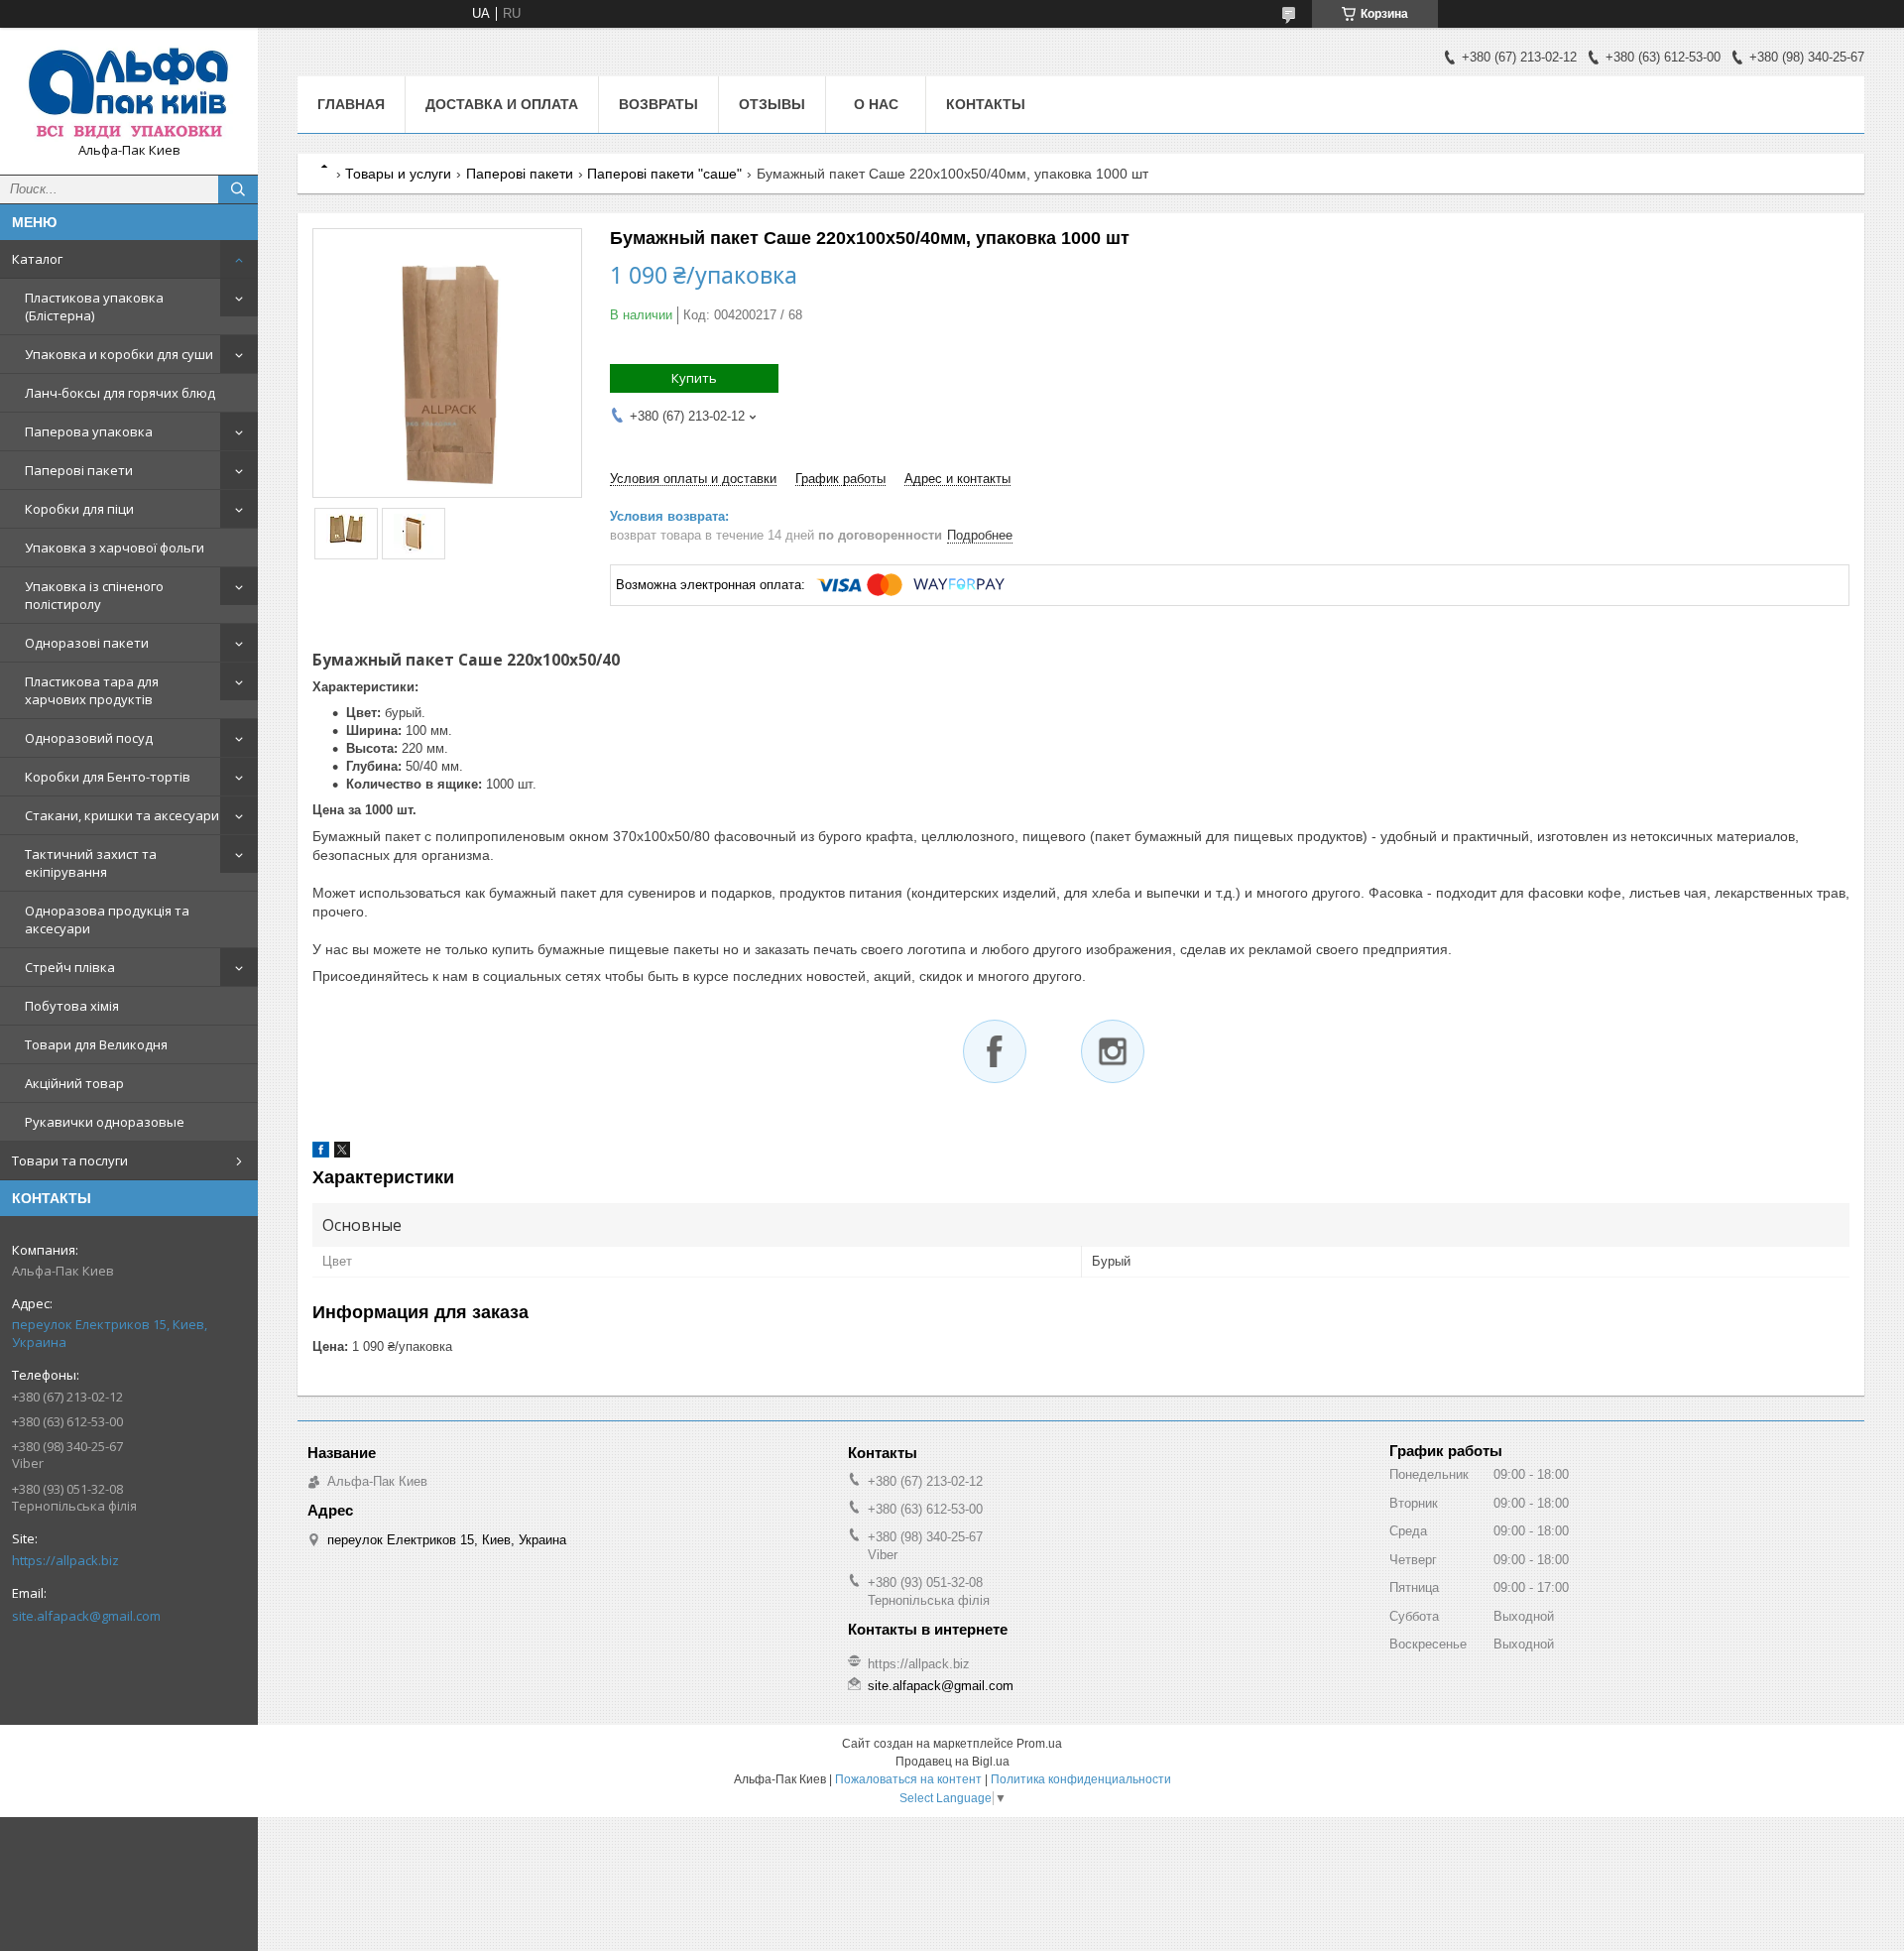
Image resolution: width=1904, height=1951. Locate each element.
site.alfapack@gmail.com (86, 1616)
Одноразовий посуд (89, 738)
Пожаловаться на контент (908, 1779)
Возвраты (658, 104)
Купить (694, 378)
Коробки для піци (79, 509)
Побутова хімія (72, 1006)
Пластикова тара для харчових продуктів (92, 690)
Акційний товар (74, 1083)
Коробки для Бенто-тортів (108, 777)
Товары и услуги (398, 174)
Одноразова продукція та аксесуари (107, 919)
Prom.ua (1039, 1744)
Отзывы (772, 104)
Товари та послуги (70, 1160)
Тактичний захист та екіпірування (91, 863)
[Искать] (238, 189)
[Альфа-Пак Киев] (129, 92)
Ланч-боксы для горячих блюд (120, 393)
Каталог (37, 259)
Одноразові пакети (87, 643)
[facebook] (321, 1153)
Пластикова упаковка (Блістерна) (94, 306)
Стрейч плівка (70, 967)
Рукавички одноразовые (105, 1122)
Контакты (986, 104)
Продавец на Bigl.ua (952, 1762)
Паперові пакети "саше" (664, 174)
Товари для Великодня (96, 1044)
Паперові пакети (79, 470)
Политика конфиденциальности (1081, 1779)
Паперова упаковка (89, 431)
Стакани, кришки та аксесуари (122, 815)
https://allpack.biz (65, 1560)
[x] (342, 1153)
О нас (876, 104)
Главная (351, 104)
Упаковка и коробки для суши (119, 354)
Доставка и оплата (502, 104)
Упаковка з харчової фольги (115, 548)
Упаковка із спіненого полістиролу (94, 595)
